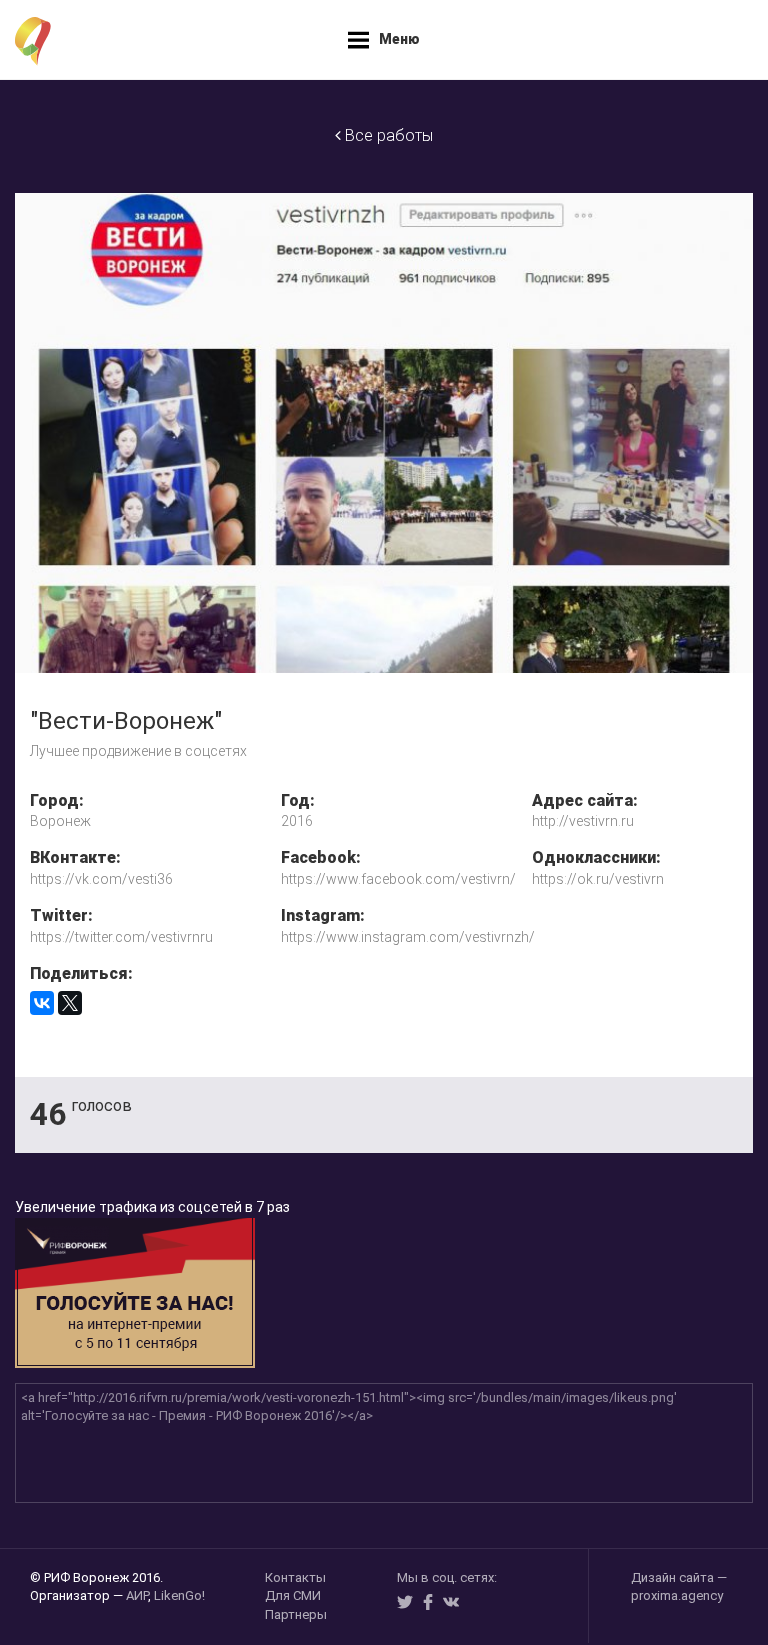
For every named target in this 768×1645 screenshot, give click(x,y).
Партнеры (296, 1614)
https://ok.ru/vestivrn (598, 879)
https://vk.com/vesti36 (101, 879)
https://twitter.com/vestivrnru (121, 937)
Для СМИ (293, 1595)
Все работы (387, 135)
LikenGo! (179, 1595)
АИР (137, 1595)
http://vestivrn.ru (583, 821)
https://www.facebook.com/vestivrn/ (391, 879)
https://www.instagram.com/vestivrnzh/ (391, 937)
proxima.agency (677, 1595)
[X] (70, 1003)
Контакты (295, 1577)
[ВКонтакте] (42, 1003)
